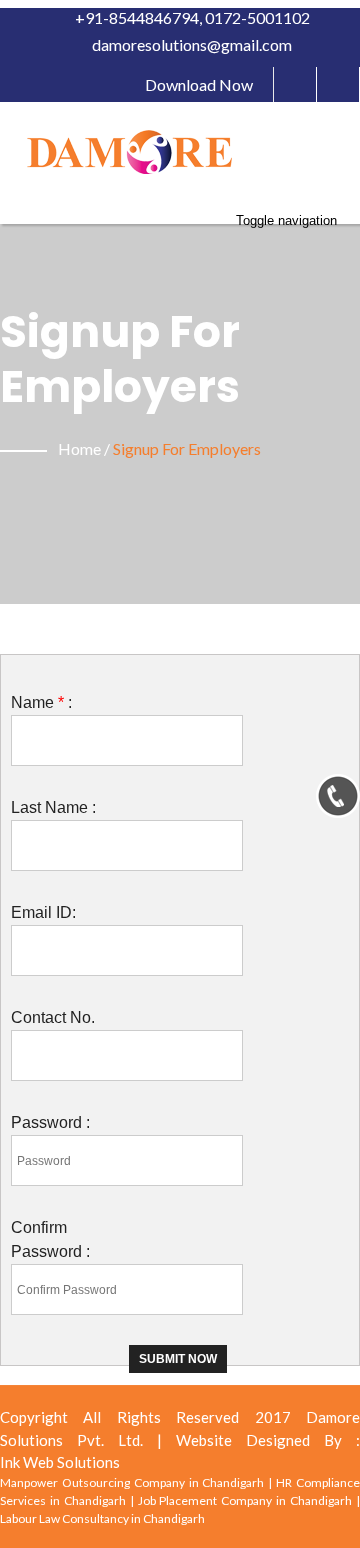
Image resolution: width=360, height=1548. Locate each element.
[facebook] (295, 84)
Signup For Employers (187, 448)
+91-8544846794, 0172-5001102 (191, 17)
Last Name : (53, 807)
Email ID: (43, 912)
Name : (41, 702)
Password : (50, 1122)
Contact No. (53, 1017)
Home (79, 448)
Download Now (199, 84)
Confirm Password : (50, 1239)
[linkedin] (338, 84)
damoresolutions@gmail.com (190, 44)
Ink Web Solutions (60, 1462)
